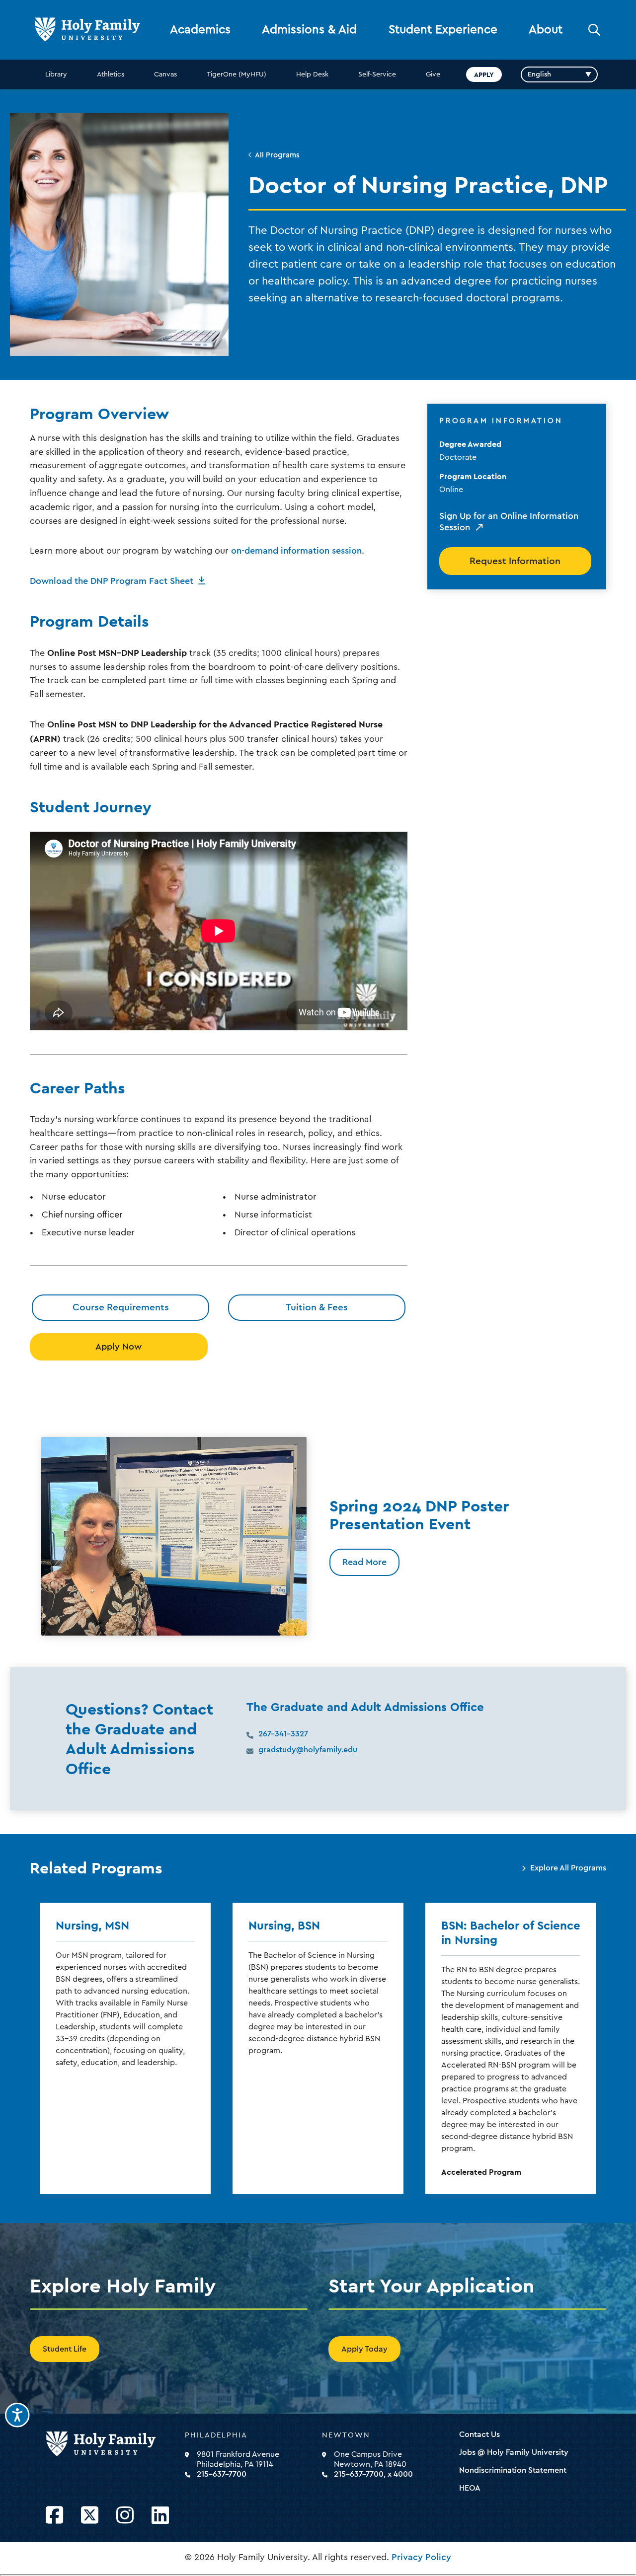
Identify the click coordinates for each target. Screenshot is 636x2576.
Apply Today (364, 2349)
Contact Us (479, 2434)
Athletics (111, 74)
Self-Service (377, 74)
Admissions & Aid (309, 30)
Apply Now (119, 1347)
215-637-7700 (222, 2474)
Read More (364, 1562)
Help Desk (312, 74)
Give (433, 74)
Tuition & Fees (317, 1307)
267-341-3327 (283, 1734)
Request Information (515, 561)
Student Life (65, 2349)
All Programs (277, 155)
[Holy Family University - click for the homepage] (112, 2444)
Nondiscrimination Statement (513, 2470)
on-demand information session (296, 551)
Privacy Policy (421, 2557)
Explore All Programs (568, 1868)
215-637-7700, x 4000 (373, 2474)
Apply (484, 74)
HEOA (470, 2488)
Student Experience (443, 30)
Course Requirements (121, 1307)
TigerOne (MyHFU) (237, 74)
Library (56, 74)
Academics (200, 30)
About (546, 30)
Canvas (165, 74)
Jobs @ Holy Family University (514, 2452)
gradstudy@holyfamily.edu (308, 1750)
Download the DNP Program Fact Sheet (112, 581)
